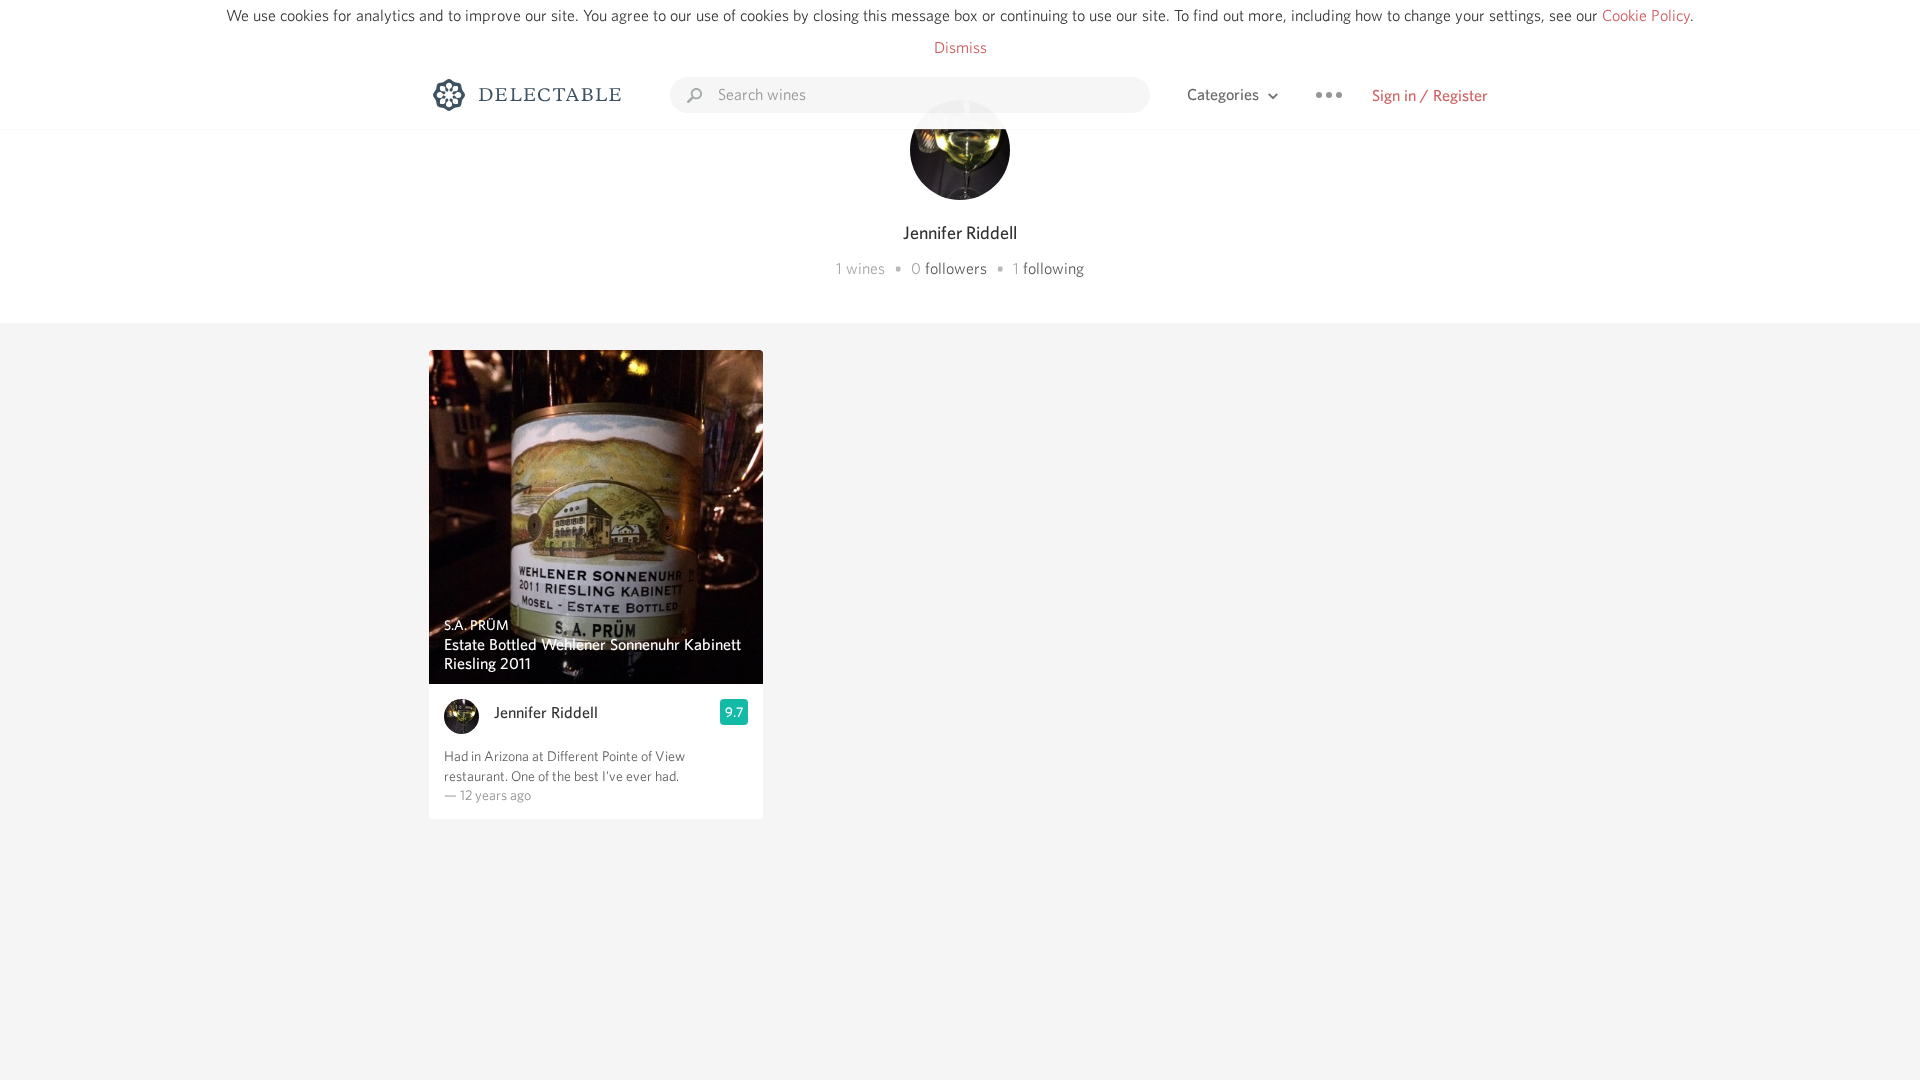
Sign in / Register (1430, 95)
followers (956, 268)
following (1053, 268)
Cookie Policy (1646, 15)
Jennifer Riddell (546, 712)
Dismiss (960, 47)
